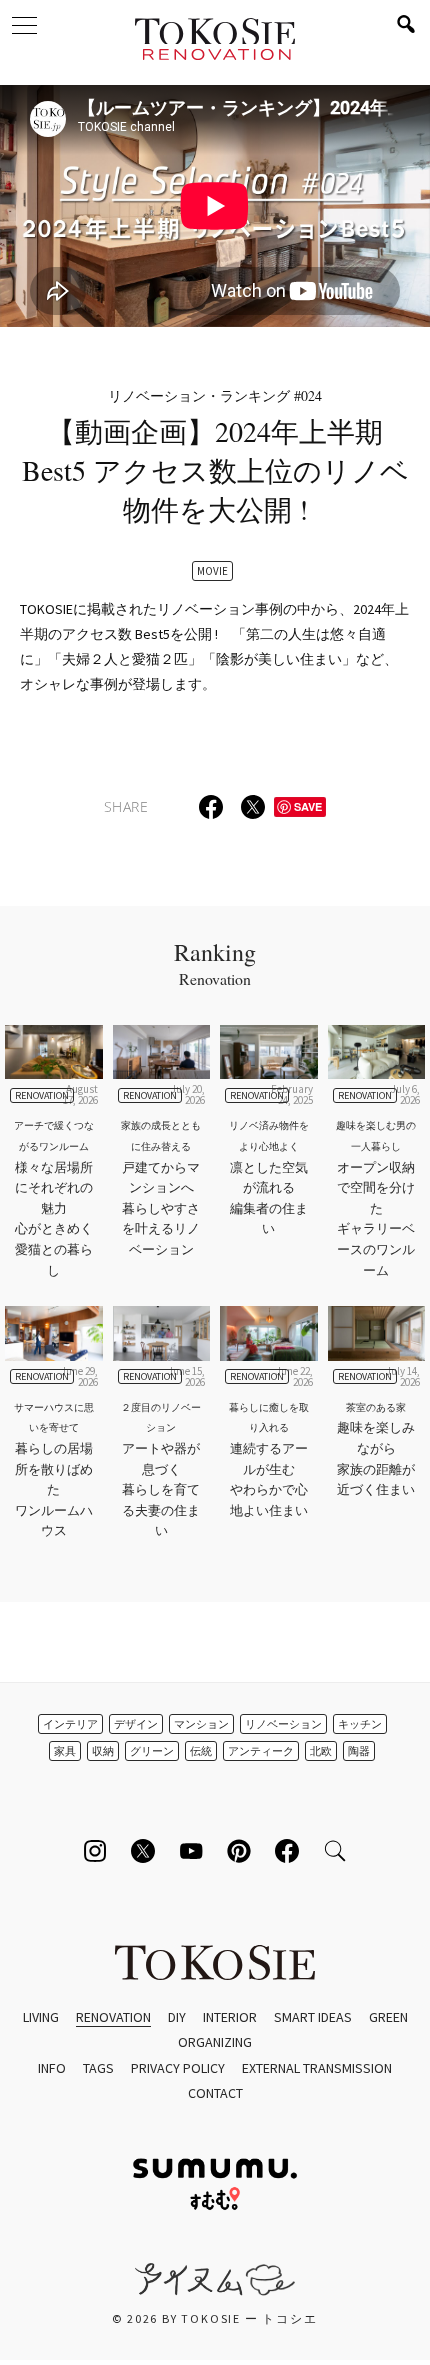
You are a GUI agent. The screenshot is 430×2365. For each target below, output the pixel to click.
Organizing (215, 2042)
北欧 (321, 1751)
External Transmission (317, 2068)
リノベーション (283, 1724)
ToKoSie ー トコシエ (215, 40)
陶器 (359, 1751)
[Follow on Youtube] (191, 1851)
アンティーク (261, 1751)
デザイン (136, 1724)
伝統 (201, 1751)
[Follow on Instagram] (95, 1851)
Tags (98, 2068)
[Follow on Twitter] (143, 1851)
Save (308, 806)
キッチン (360, 1724)
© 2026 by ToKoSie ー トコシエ (214, 2318)
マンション (201, 1724)
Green (388, 2017)
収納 (103, 1751)
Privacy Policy (178, 2068)
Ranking (215, 963)
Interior (230, 2017)
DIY (177, 2017)
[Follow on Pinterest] (239, 1851)
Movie (212, 571)
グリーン (152, 1751)
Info (52, 2068)
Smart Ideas (313, 2017)
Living (41, 2017)
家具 (65, 1751)
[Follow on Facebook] (287, 1851)
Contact (215, 2093)
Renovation (113, 2017)
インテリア (70, 1724)
